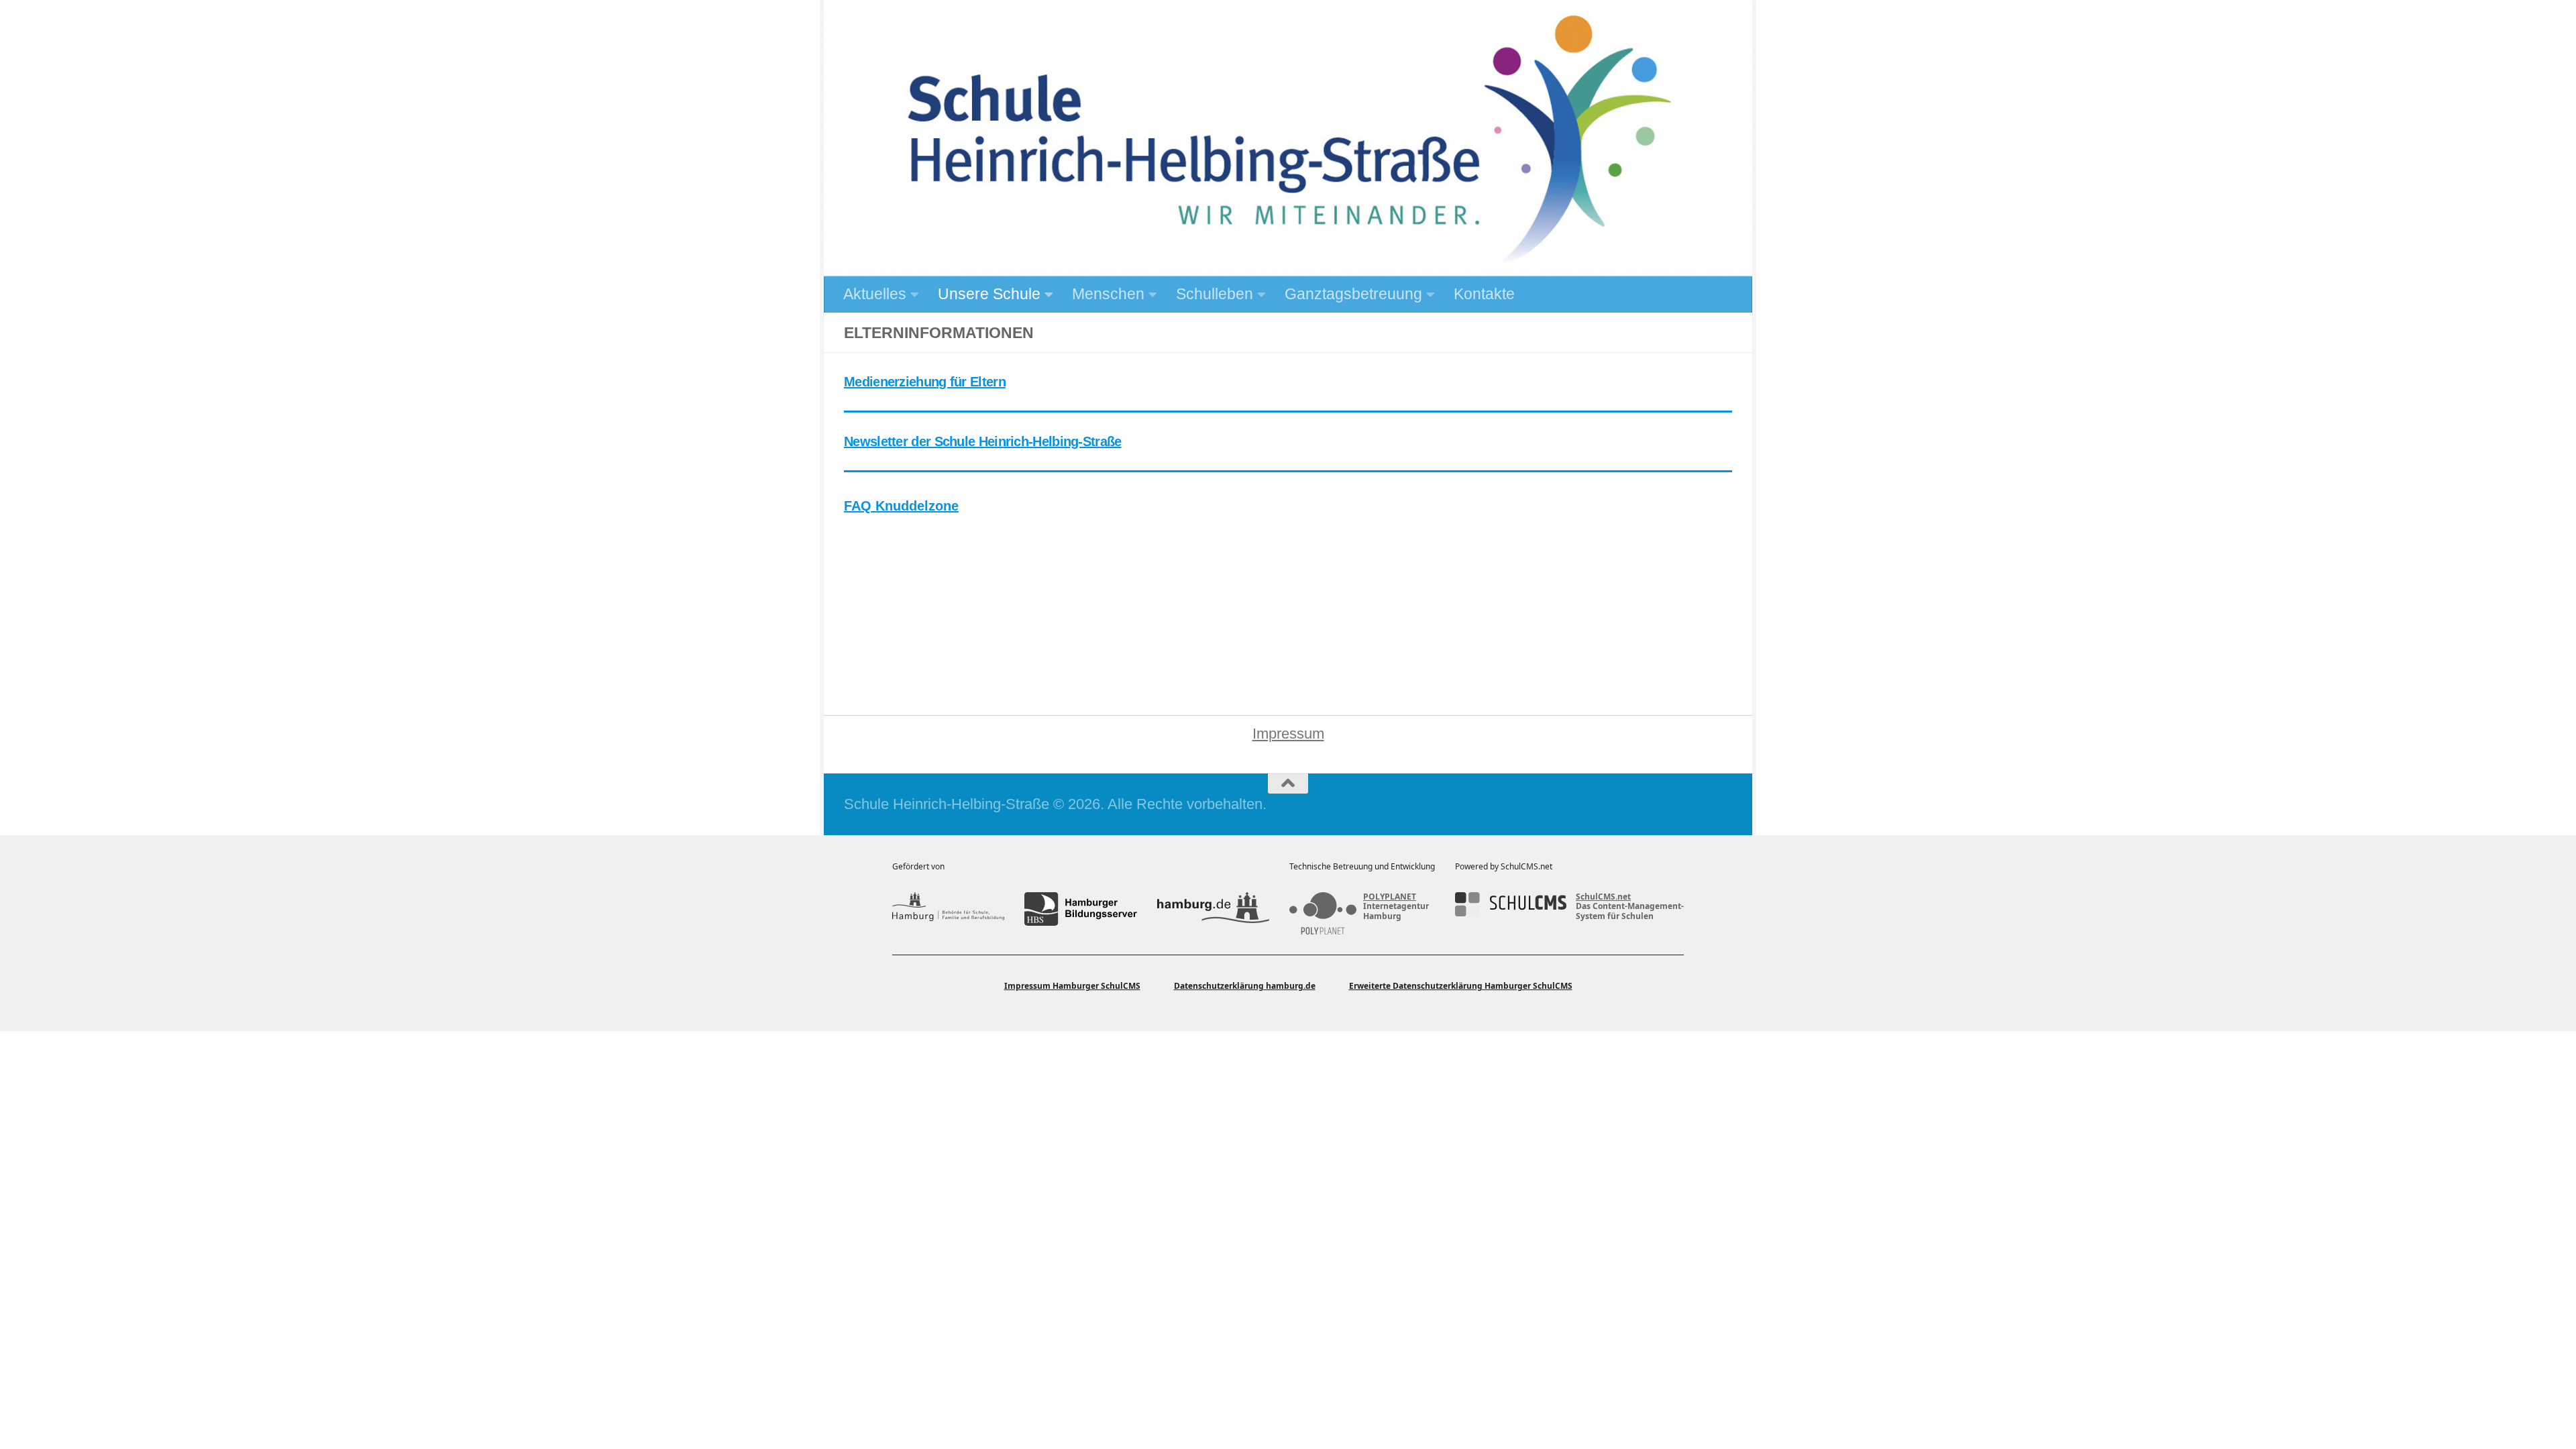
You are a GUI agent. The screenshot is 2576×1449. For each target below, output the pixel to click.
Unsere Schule (989, 294)
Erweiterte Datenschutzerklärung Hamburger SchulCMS (1461, 986)
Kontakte (1484, 294)
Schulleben (1215, 294)
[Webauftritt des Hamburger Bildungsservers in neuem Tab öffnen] (1080, 909)
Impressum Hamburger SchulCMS (1072, 986)
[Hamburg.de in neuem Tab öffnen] (1213, 909)
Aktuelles (875, 294)
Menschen (1108, 294)
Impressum (1288, 734)
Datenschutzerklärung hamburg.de (1245, 986)
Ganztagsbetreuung (1353, 294)
